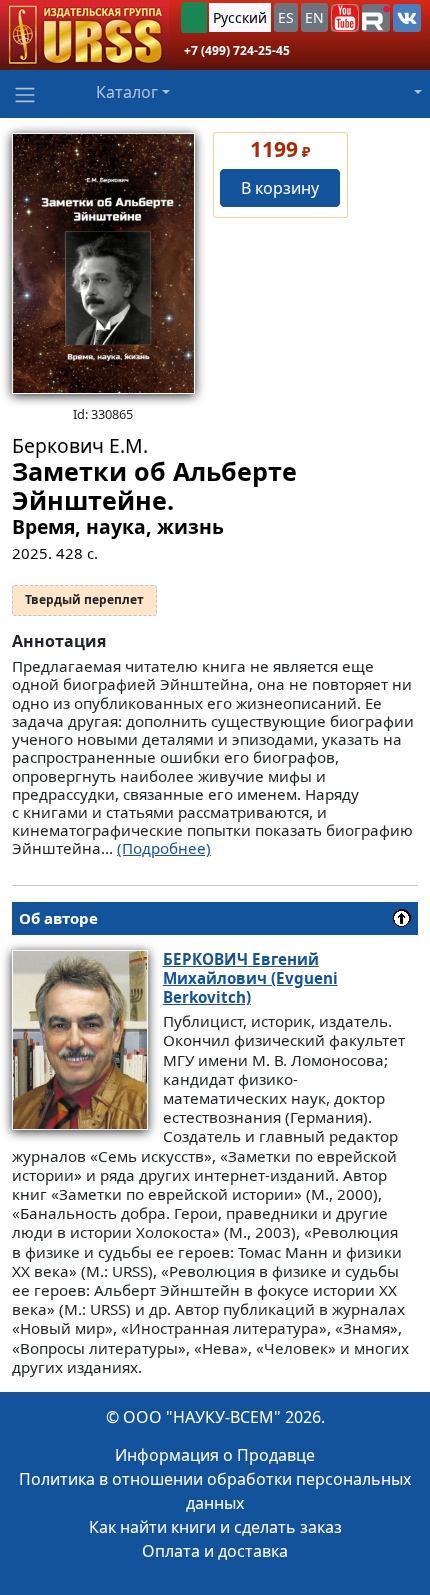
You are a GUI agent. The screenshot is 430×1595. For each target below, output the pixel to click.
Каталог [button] (127, 92)
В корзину (280, 188)
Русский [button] (240, 17)
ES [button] (286, 17)
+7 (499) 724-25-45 (237, 50)
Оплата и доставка (215, 1551)
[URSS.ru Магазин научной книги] (84, 35)
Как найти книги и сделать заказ (215, 1527)
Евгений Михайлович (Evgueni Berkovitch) (250, 978)
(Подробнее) (164, 848)
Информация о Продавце (215, 1455)
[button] (345, 18)
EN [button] (314, 17)
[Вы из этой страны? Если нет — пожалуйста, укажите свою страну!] (194, 17)
